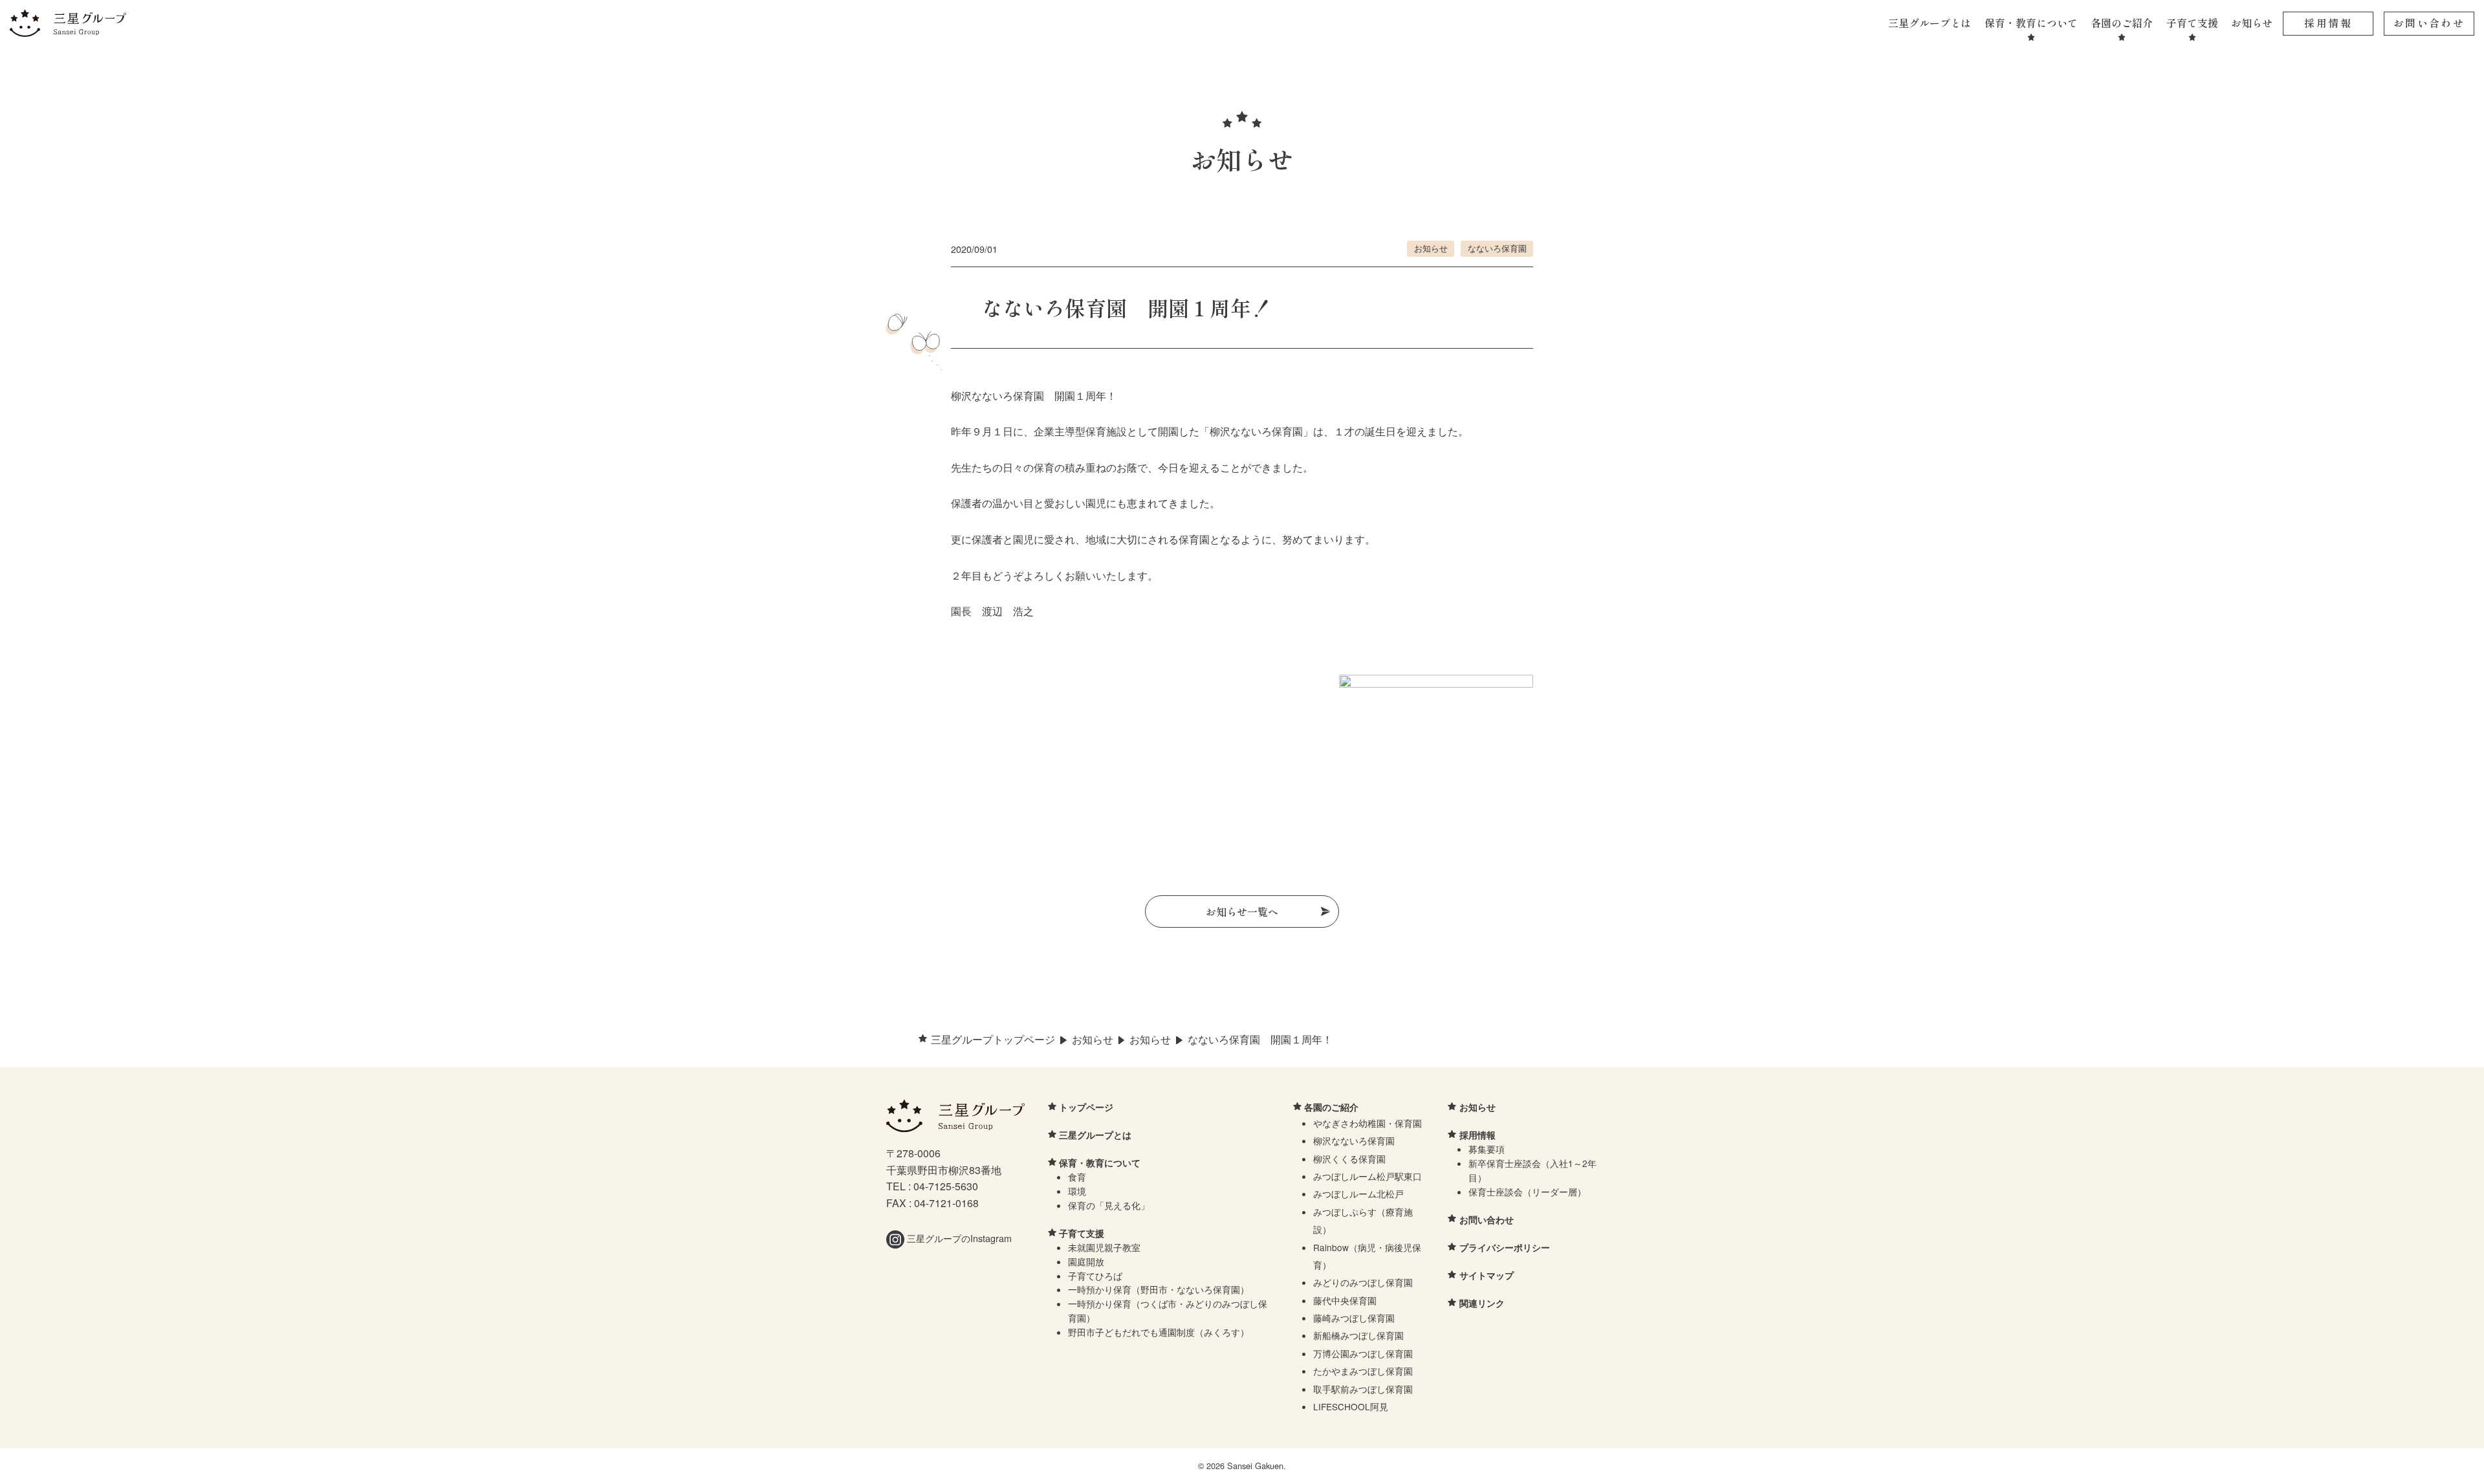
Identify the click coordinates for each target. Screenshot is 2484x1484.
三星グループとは (1930, 23)
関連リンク (1482, 1303)
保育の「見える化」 (1109, 1205)
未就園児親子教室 (1104, 1247)
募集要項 (1487, 1149)
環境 (1077, 1191)
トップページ (1086, 1107)
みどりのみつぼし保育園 (1363, 1282)
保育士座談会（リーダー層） (1527, 1192)
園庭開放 (1086, 1261)
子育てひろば (1095, 1276)
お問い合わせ (2429, 23)
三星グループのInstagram (958, 1238)
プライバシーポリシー (1505, 1247)
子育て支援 (2192, 23)
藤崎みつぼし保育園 (1354, 1318)
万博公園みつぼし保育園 (1363, 1353)
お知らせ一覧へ (1242, 911)
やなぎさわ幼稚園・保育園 (1367, 1123)
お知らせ (2252, 23)
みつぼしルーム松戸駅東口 (1367, 1176)
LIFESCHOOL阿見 (1351, 1406)
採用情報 (2328, 23)
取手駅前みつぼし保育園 (1363, 1389)
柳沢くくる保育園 (1349, 1159)
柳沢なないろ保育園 (1354, 1140)
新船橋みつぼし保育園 (1358, 1335)
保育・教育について (2031, 23)
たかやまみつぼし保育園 (1363, 1371)
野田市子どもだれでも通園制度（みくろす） (1159, 1332)
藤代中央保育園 (1345, 1300)
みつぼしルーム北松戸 (1358, 1194)
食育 (1077, 1177)
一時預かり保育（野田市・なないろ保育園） (1159, 1289)
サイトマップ (1487, 1275)
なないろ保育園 (1497, 248)
